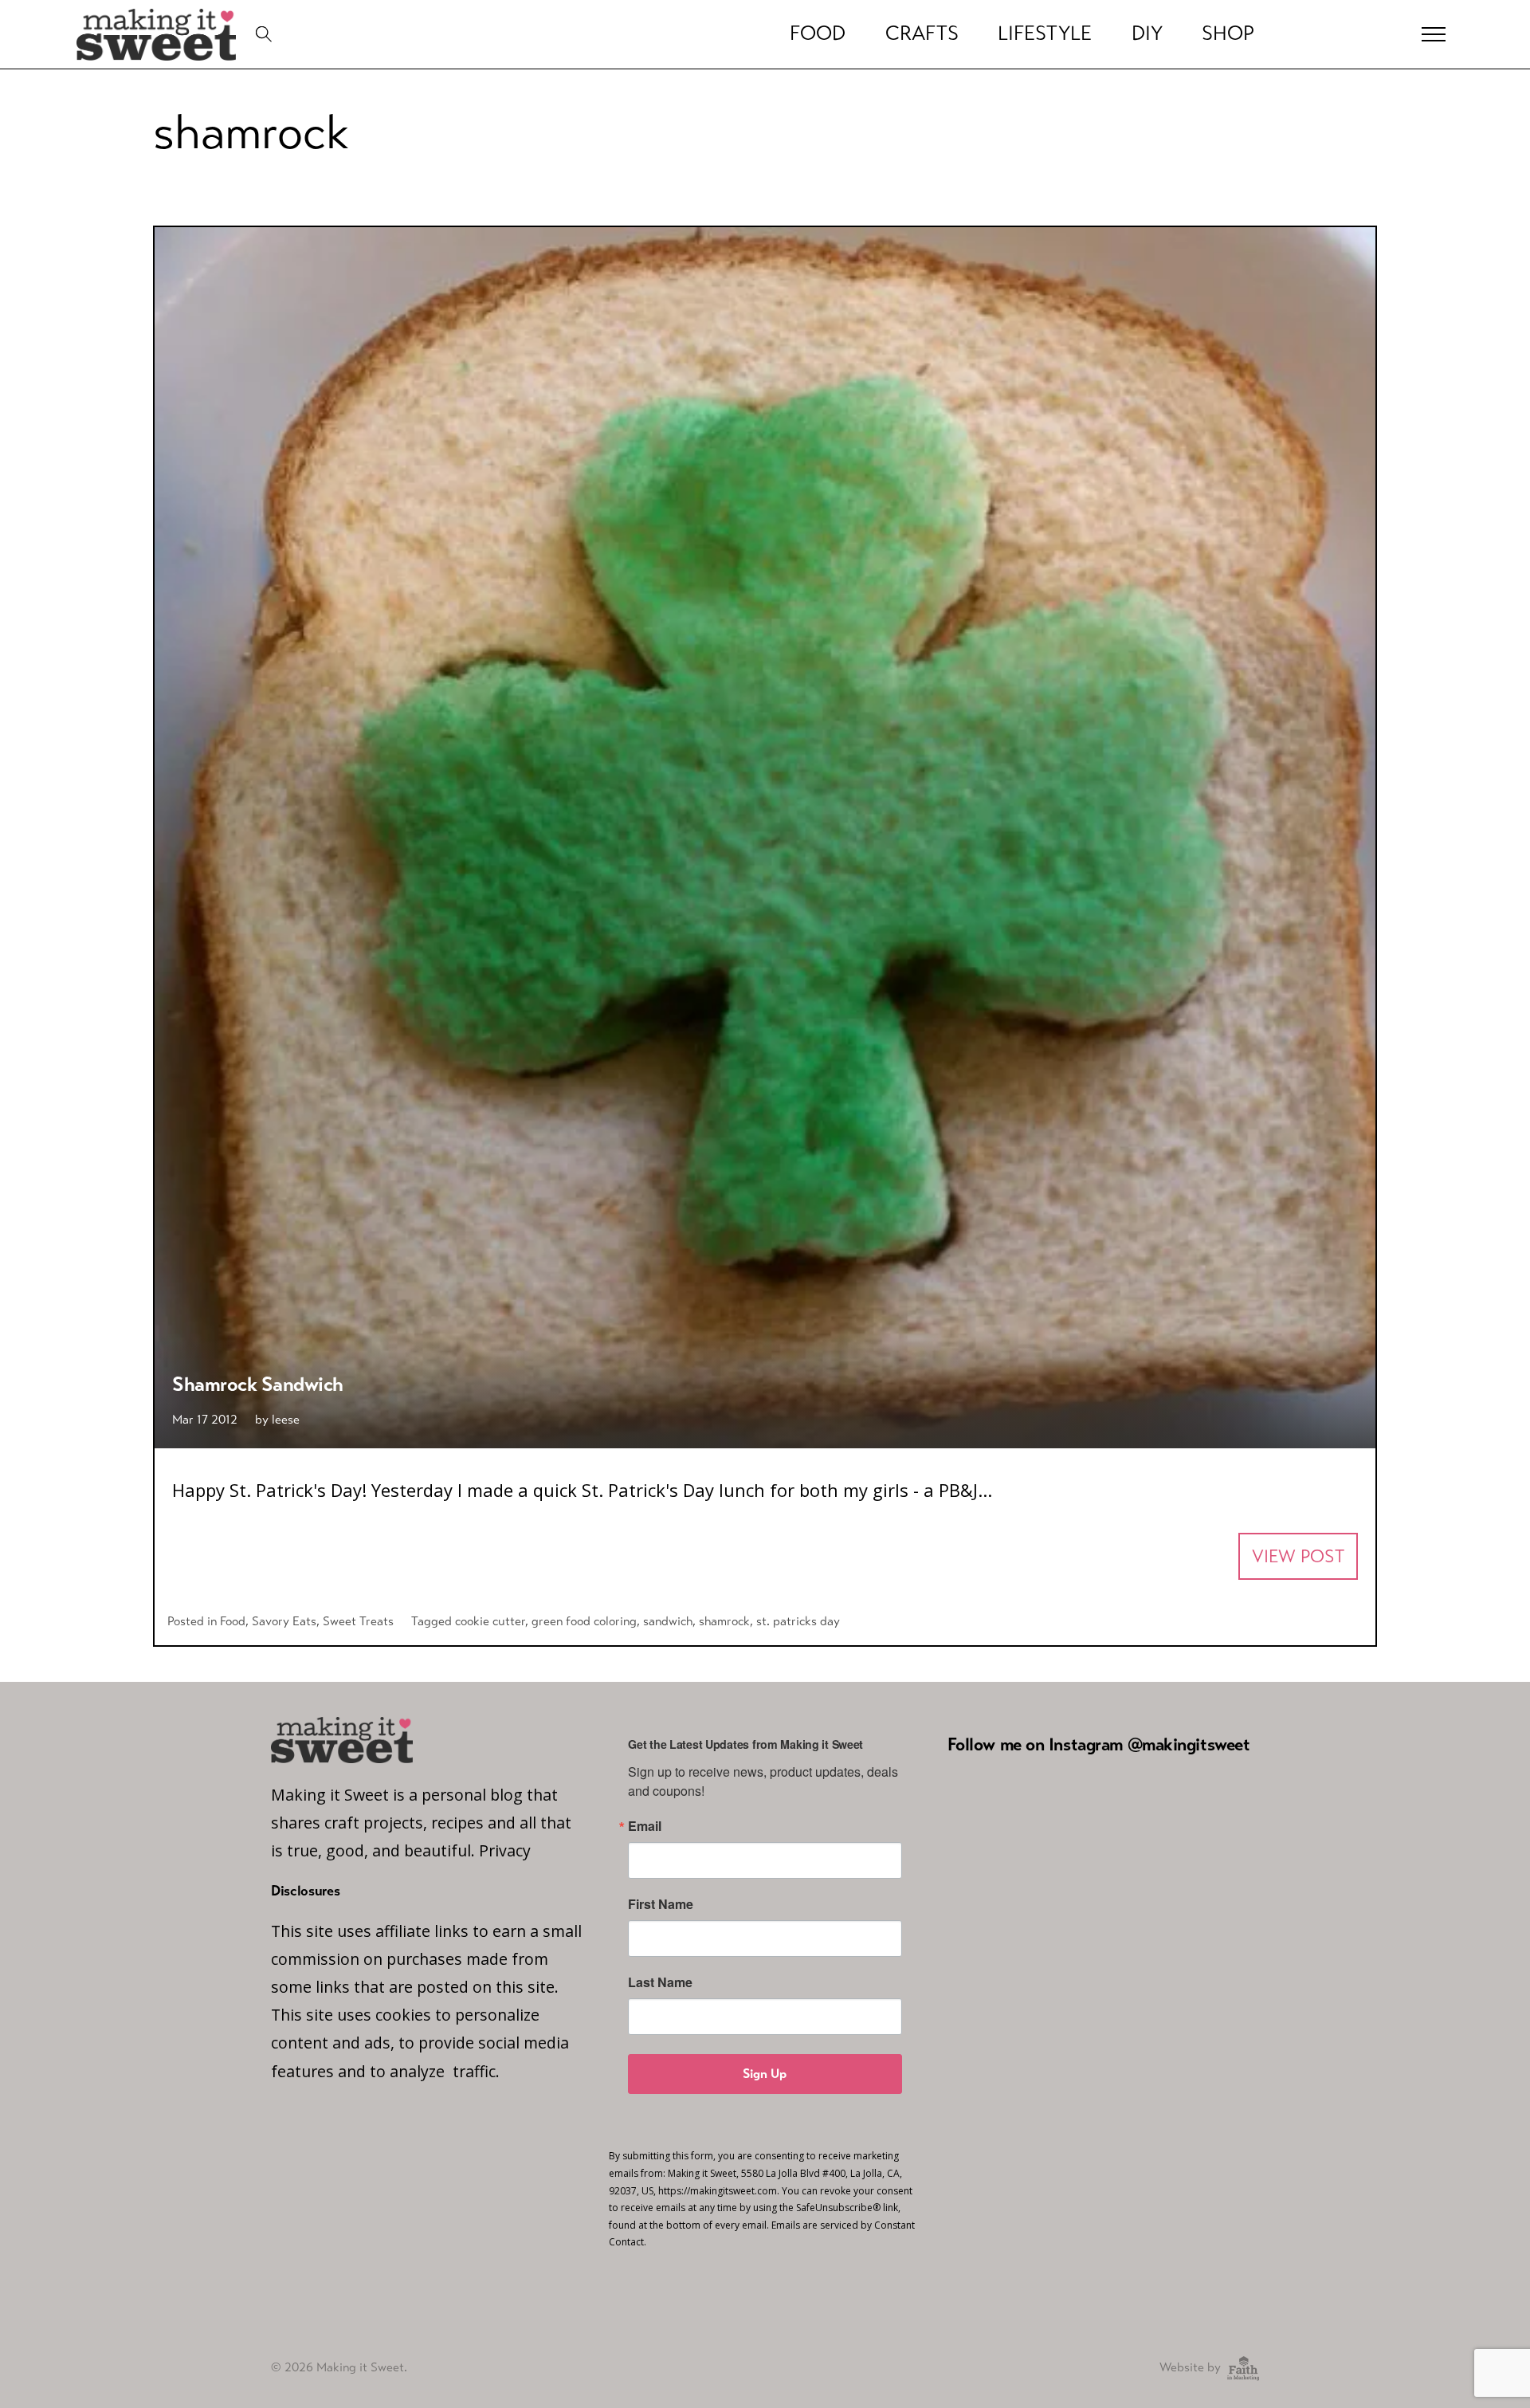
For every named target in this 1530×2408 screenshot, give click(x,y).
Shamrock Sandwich (258, 1384)
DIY (1147, 33)
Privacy (505, 1850)
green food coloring (584, 1621)
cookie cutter (490, 1621)
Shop (1228, 33)
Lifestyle (1045, 33)
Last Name (660, 1982)
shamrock (724, 1621)
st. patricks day (798, 1621)
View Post (1298, 1556)
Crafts (922, 33)
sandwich (668, 1621)
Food (818, 33)
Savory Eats (284, 1621)
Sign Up (765, 2074)
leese (286, 1419)
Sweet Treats (358, 1621)
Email (645, 1826)
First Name (661, 1904)
